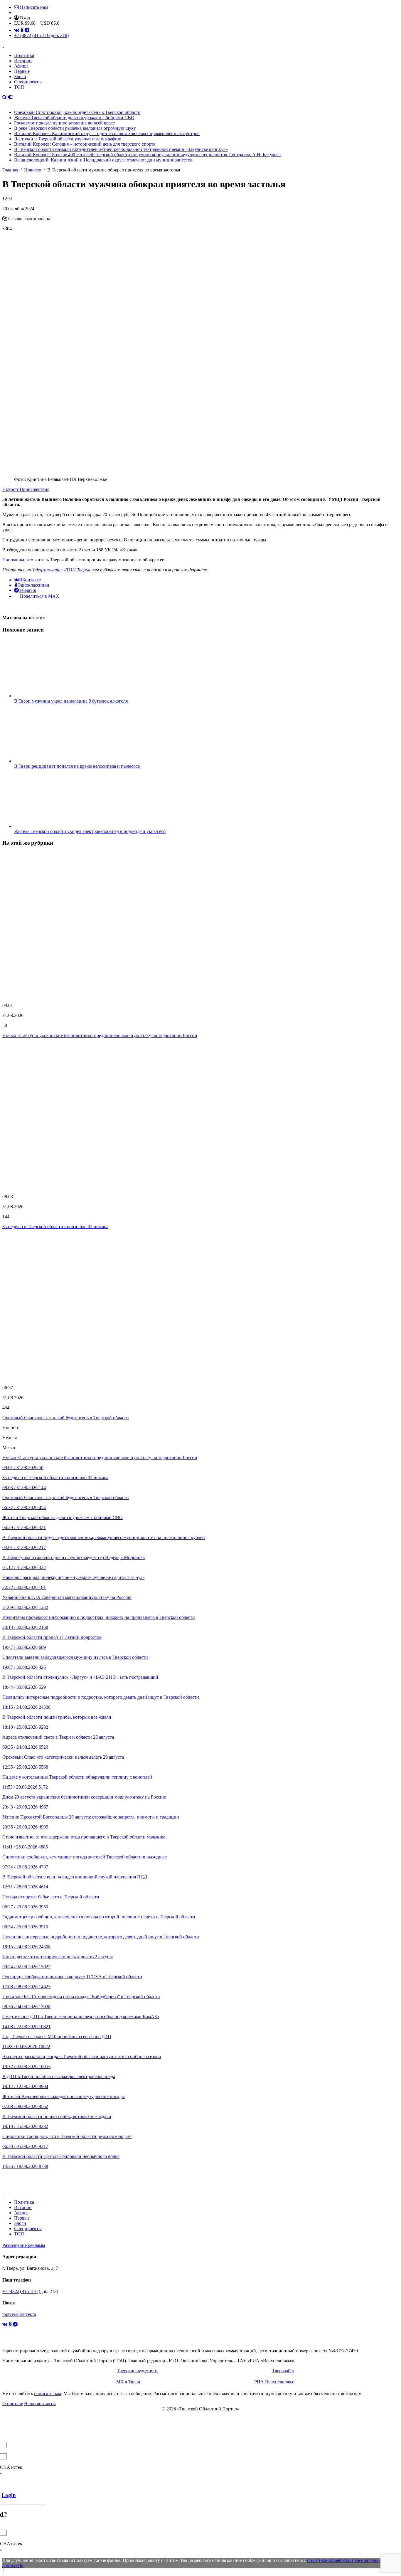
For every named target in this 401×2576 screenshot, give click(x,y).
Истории (23, 61)
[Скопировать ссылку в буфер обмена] (5, 219)
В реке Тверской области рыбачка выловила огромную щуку (75, 128)
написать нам (48, 2394)
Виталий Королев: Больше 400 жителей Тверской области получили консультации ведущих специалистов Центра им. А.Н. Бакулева (147, 155)
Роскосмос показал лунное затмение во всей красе (64, 123)
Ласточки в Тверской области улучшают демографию (68, 139)
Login (9, 2495)
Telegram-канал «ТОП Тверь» (61, 570)
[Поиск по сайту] (5, 97)
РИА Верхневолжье (274, 2382)
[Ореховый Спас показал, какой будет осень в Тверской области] (201, 1307)
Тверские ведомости (137, 2371)
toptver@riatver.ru (19, 2314)
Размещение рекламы (24, 2245)
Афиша (21, 66)
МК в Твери (128, 2382)
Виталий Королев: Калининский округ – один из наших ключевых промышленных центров (107, 133)
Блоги (20, 76)
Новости (11, 489)
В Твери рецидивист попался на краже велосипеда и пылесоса (77, 766)
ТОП (19, 87)
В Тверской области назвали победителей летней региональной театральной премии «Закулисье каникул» (121, 149)
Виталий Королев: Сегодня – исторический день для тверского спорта (85, 144)
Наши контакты (40, 2404)
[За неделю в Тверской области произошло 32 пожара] (201, 1116)
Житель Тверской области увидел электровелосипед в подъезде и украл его (90, 831)
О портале (13, 2404)
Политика (24, 55)
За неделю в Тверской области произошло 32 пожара (55, 1226)
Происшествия (34, 489)
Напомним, (14, 560)
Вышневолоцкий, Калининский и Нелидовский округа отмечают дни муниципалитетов (103, 160)
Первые (22, 71)
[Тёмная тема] (11, 97)
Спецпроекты (28, 82)
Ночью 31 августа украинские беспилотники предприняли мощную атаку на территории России (100, 1035)
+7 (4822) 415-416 (41, 35)
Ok (21, 2566)
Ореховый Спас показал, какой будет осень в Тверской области (77, 112)
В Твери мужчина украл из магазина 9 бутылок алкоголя (71, 701)
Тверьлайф (283, 2371)
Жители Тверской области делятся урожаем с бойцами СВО (74, 118)
